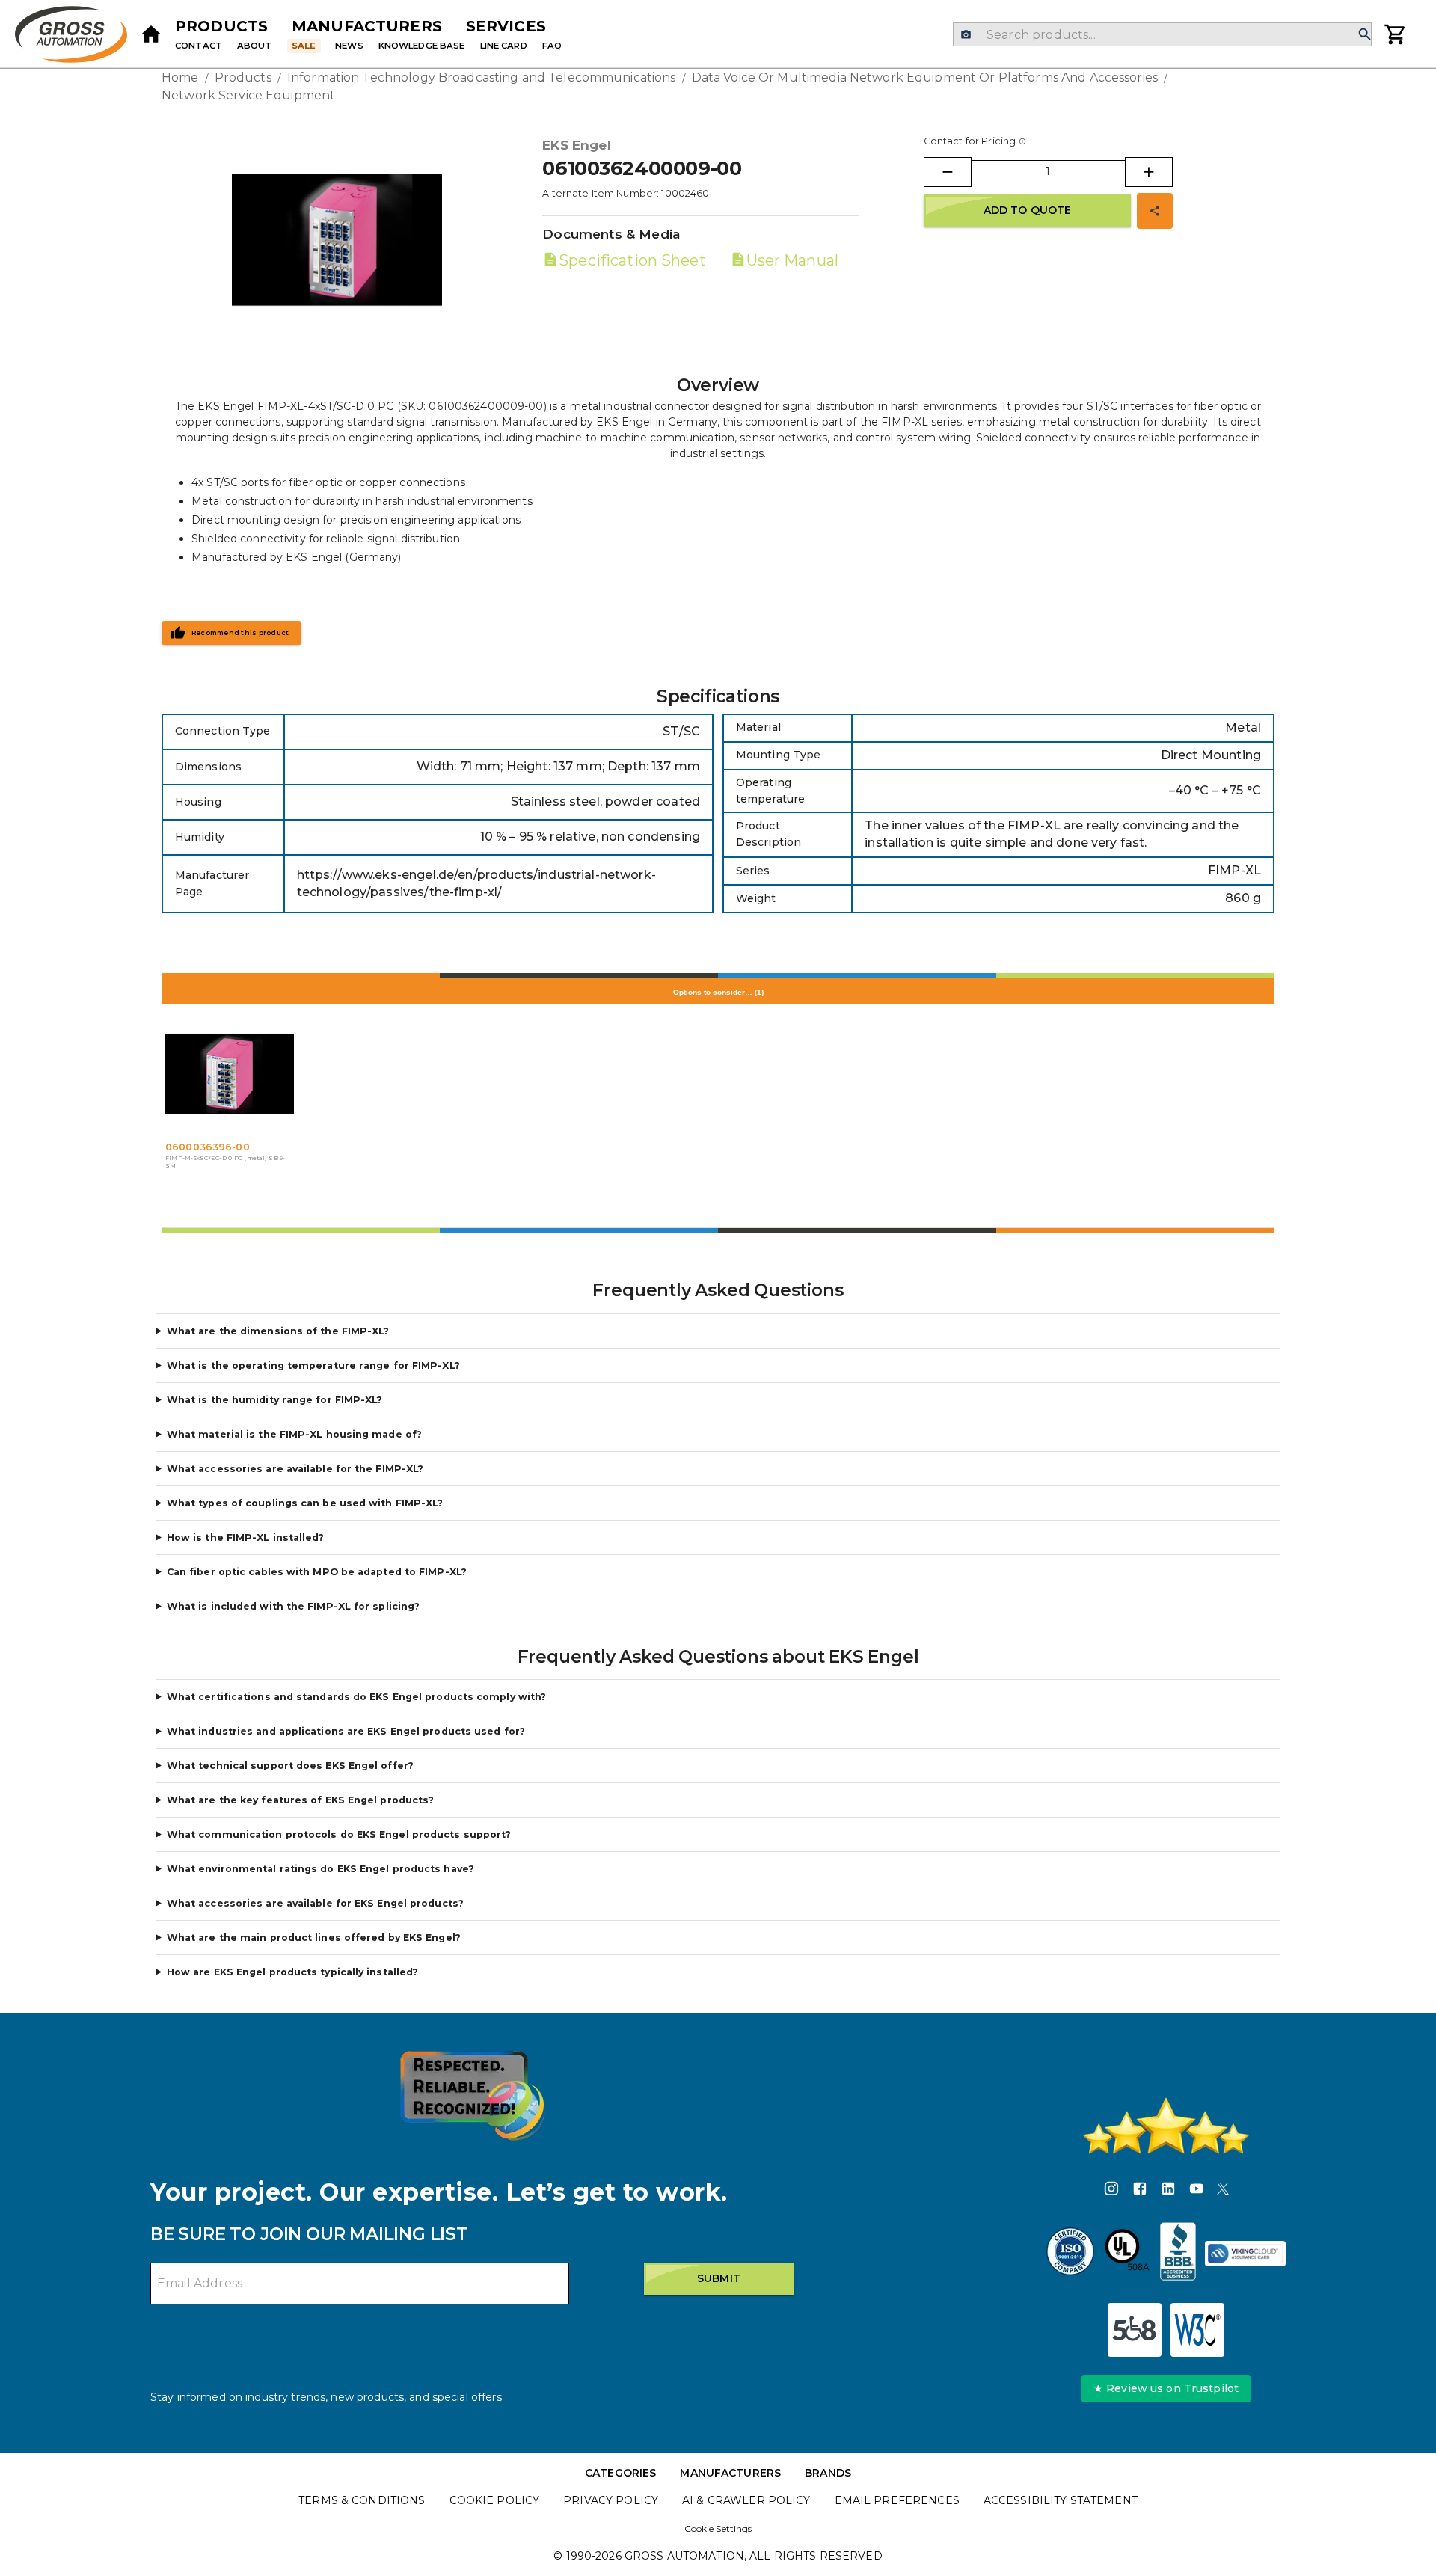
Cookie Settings (718, 2529)
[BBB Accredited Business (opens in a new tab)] (1178, 2254)
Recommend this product (240, 633)
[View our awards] (472, 2095)
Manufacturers (367, 26)
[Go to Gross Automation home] (151, 34)
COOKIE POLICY (495, 2500)
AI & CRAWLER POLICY (746, 2500)
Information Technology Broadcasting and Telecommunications (482, 77)
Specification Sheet (632, 260)
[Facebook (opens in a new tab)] (1140, 2191)
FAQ (552, 46)
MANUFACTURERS (730, 2473)
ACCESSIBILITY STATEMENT (1061, 2500)
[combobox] (1162, 34)
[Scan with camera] (966, 35)
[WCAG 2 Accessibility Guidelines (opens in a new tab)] (1197, 2330)
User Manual (792, 260)
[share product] (1155, 211)
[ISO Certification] (1070, 2254)
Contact (199, 46)
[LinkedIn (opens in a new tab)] (1168, 2191)
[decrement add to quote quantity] (948, 172)
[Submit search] (1365, 35)
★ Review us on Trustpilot (1166, 2388)
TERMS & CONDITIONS (362, 2500)
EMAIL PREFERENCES (897, 2500)
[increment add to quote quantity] (1149, 172)
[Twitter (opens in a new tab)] (1223, 2191)
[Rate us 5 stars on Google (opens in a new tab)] (1166, 2126)
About (255, 46)
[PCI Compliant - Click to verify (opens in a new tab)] (1245, 2254)
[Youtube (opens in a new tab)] (1197, 2191)
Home (180, 77)
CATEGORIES (620, 2473)
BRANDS (828, 2473)
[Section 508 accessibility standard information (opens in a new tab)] (1135, 2330)
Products (221, 26)
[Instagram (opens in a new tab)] (1111, 2191)
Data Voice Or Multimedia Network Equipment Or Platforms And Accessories (925, 77)
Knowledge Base (422, 46)
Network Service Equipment (248, 95)
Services (506, 26)
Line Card (504, 46)
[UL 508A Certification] (1127, 2254)
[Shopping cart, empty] (1396, 34)
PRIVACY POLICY (611, 2500)
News (349, 46)
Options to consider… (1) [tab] (718, 992)
